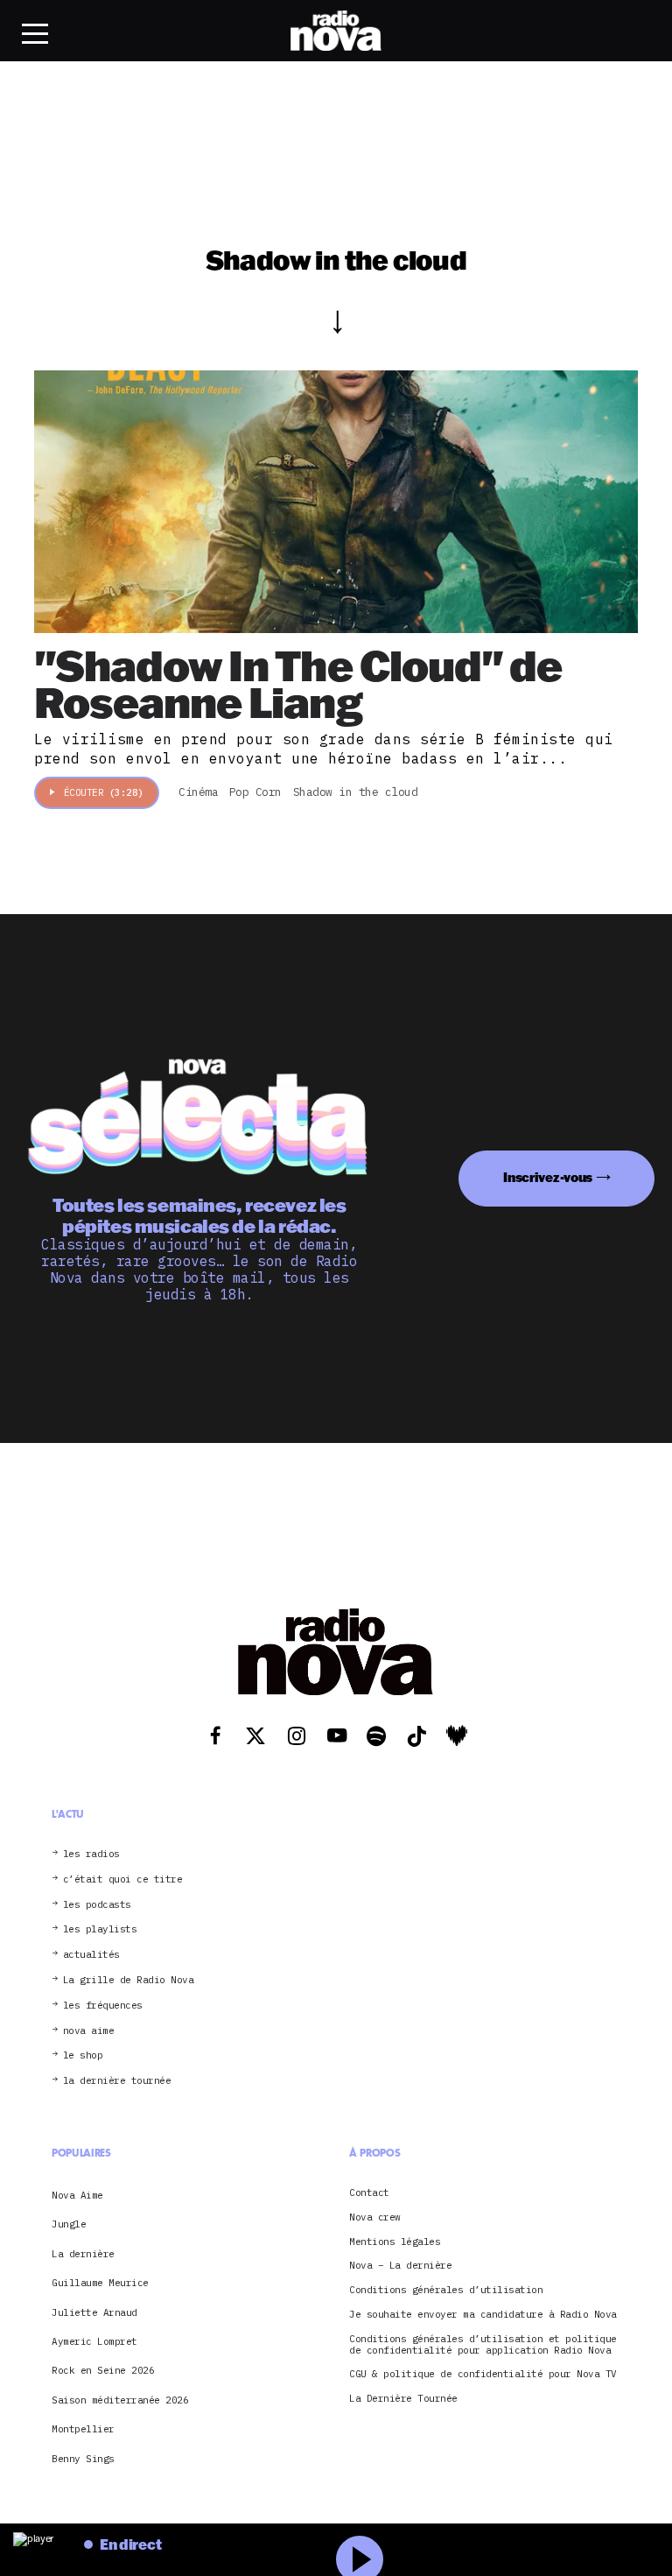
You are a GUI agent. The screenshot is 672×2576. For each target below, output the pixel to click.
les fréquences (103, 2006)
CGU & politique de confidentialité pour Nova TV (483, 2374)
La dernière (83, 2254)
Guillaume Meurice (100, 2283)
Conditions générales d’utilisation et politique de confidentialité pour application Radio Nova (483, 2345)
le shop (83, 2055)
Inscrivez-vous (548, 1177)
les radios (91, 1854)
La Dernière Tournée (403, 2399)
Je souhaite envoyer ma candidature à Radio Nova (483, 2315)
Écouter (104, 792)
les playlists (100, 1929)
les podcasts (97, 1905)
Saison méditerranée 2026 (120, 2400)
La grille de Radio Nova (129, 1980)
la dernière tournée (117, 2081)
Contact (369, 2193)
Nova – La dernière (400, 2266)
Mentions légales (395, 2242)
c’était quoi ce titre (123, 1879)
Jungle (69, 2224)
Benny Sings (83, 2459)
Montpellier (83, 2429)
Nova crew (375, 2217)
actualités (91, 1955)
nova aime (89, 2031)
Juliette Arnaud (94, 2312)
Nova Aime (77, 2195)
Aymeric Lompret (94, 2341)
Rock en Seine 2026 (103, 2370)
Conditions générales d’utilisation (446, 2290)
